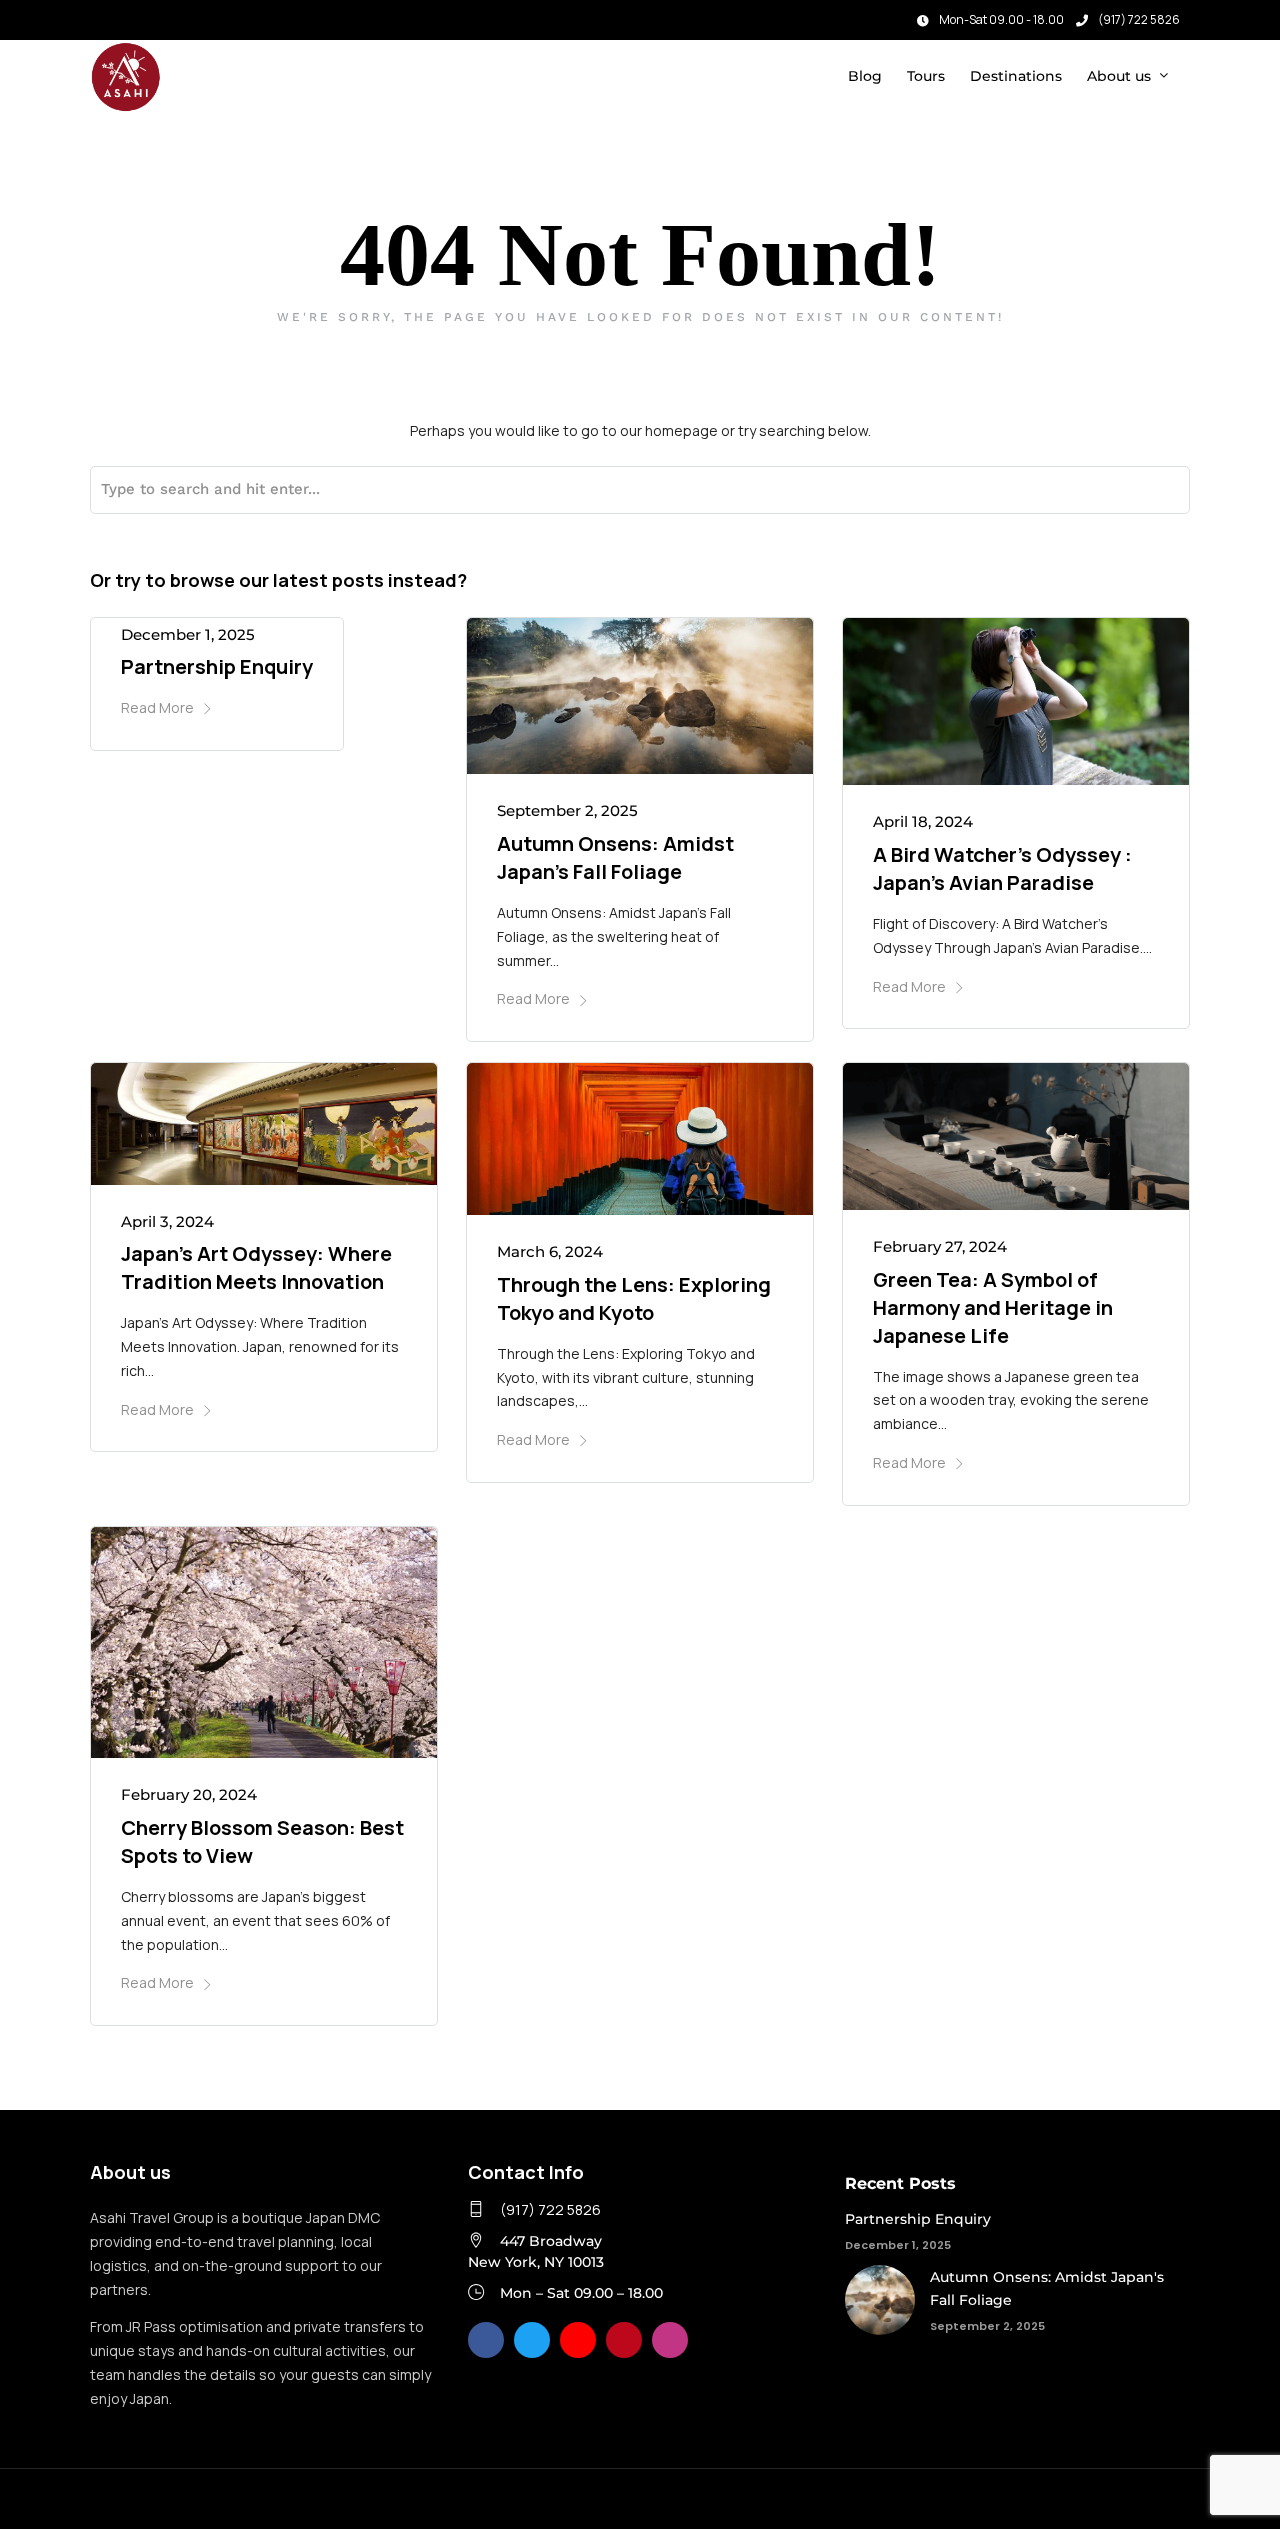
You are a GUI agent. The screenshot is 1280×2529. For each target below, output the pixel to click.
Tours (926, 76)
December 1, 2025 (188, 634)
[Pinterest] (624, 2340)
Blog (865, 76)
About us (1119, 76)
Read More (157, 707)
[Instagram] (129, 15)
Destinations (1016, 76)
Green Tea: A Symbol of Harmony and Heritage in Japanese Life (993, 1307)
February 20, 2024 (189, 1794)
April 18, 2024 (923, 821)
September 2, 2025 (567, 810)
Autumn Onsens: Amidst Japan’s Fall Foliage (615, 857)
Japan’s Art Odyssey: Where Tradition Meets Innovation (256, 1267)
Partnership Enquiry (217, 666)
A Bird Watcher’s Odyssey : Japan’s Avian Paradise (1002, 868)
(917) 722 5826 (1139, 19)
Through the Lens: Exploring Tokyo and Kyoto (634, 1298)
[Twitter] (532, 2340)
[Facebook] (486, 2340)
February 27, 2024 (940, 1246)
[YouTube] (578, 2340)
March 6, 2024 (550, 1251)
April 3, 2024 (167, 1221)
